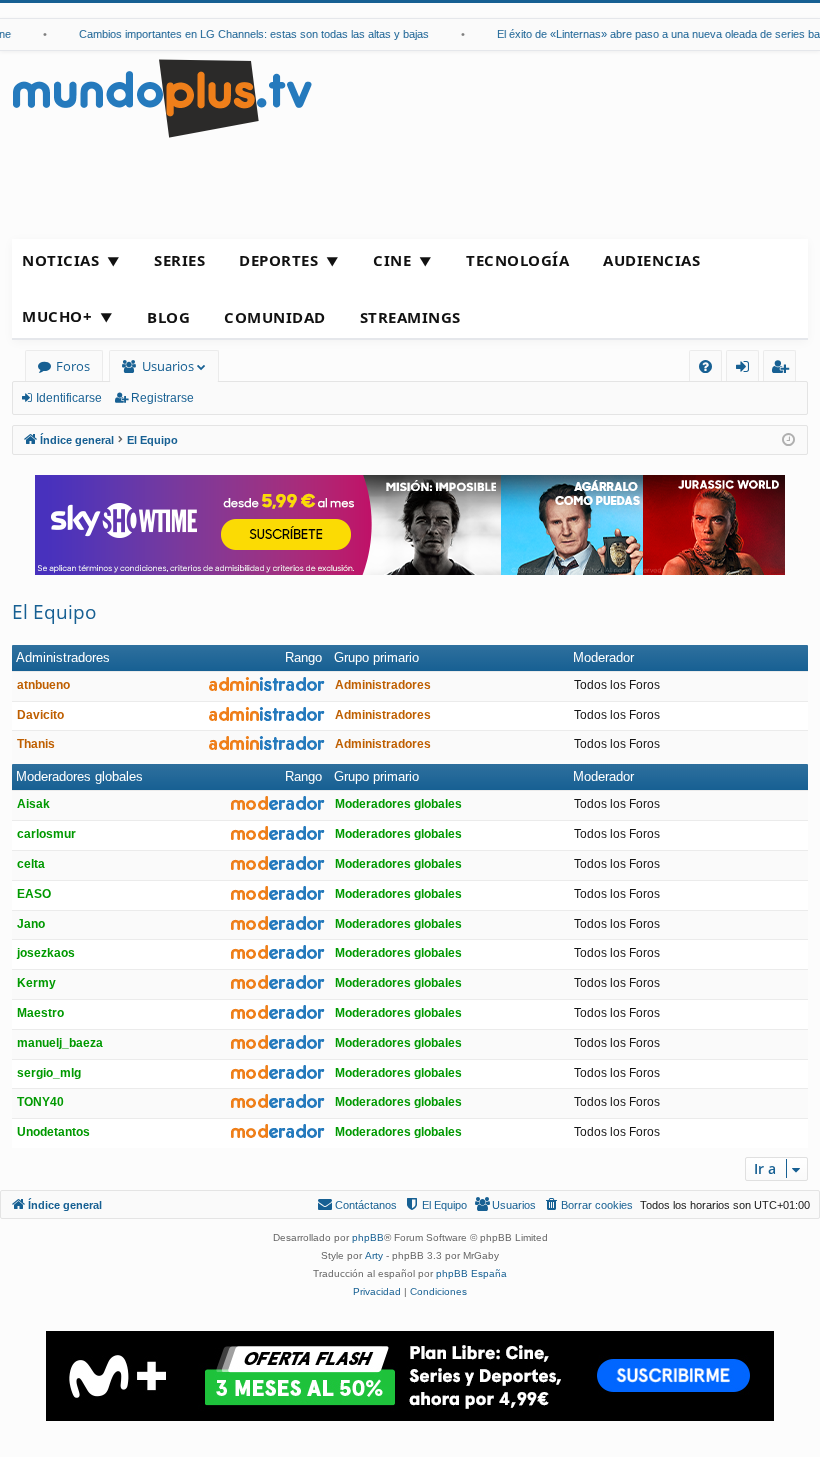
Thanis (36, 744)
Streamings (410, 317)
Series (179, 260)
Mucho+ (57, 316)
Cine (392, 260)
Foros (73, 366)
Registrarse (162, 398)
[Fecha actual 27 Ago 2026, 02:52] (788, 440)
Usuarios (168, 366)
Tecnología (517, 260)
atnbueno (43, 685)
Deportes (278, 260)
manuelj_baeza (60, 1043)
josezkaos (46, 953)
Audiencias (651, 260)
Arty (374, 1255)
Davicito (40, 715)
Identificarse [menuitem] (746, 369)
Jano (31, 924)
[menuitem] (705, 366)
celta (31, 864)
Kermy (36, 983)
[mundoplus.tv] (162, 97)
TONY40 (40, 1102)
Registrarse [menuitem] (784, 369)
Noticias (60, 260)
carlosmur (46, 834)
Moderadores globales (79, 776)
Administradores (63, 657)
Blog (168, 317)
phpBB (368, 1237)
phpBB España (471, 1273)
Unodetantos (53, 1132)
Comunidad (275, 317)
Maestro (40, 1013)
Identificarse (69, 398)
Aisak (33, 804)
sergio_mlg (49, 1073)
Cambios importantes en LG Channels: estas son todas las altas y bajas (245, 34)
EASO (34, 894)
